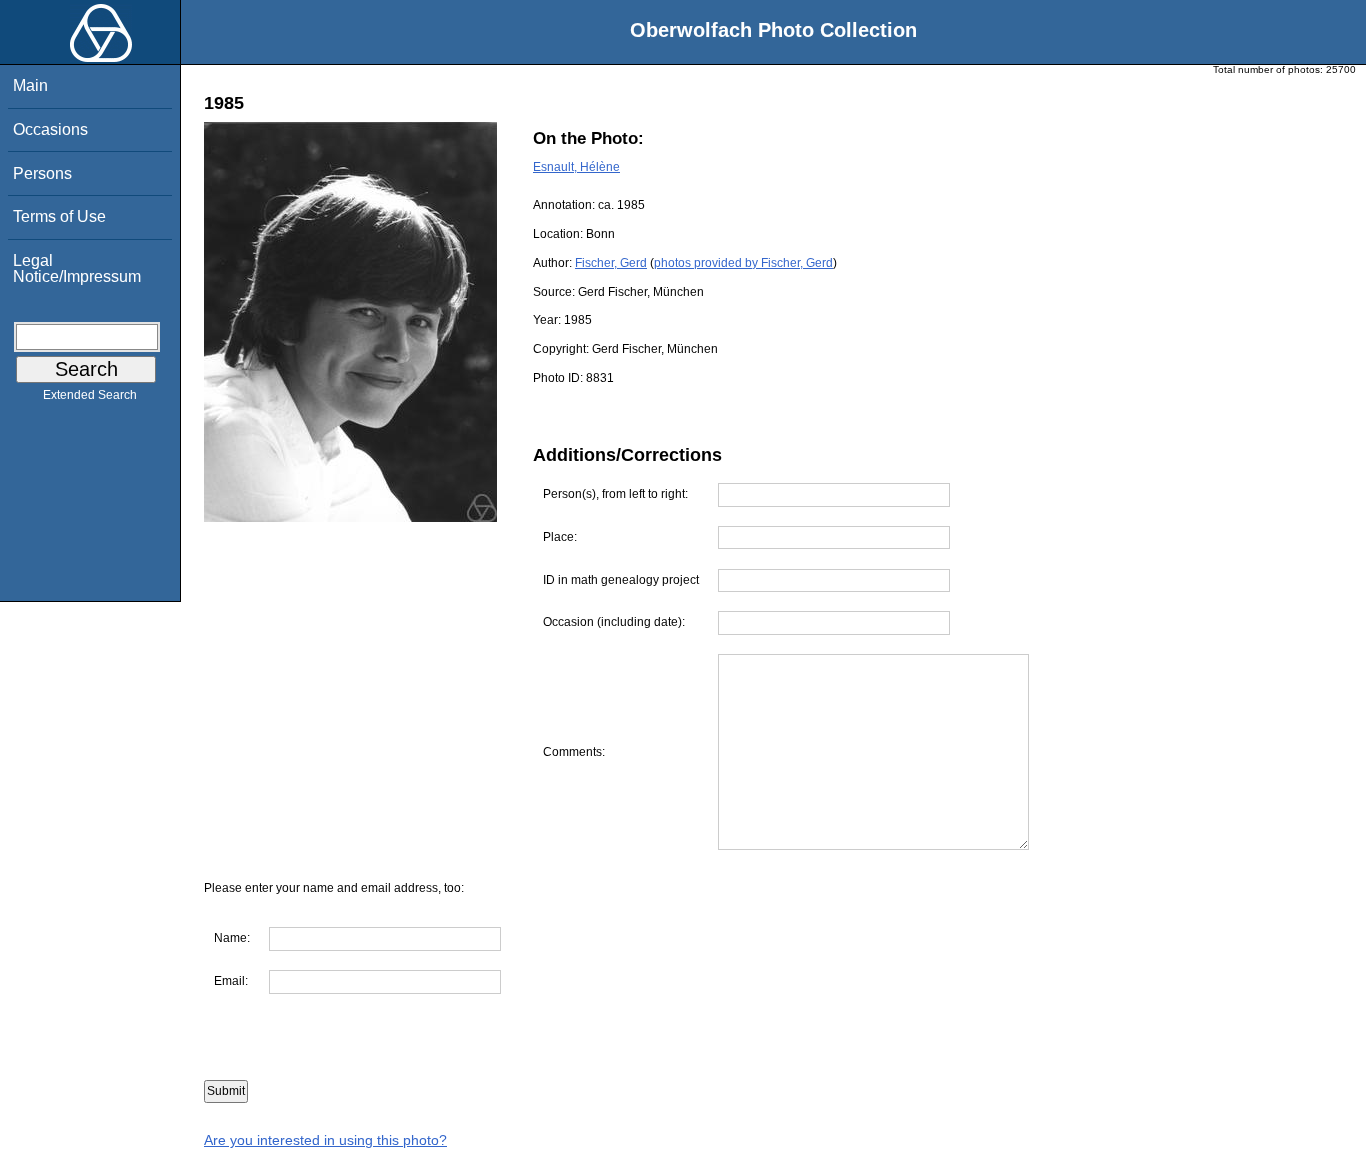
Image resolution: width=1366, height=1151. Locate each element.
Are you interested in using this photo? (325, 1140)
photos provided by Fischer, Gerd (743, 263)
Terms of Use (59, 216)
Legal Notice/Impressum (77, 268)
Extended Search (90, 395)
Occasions (50, 129)
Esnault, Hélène (576, 167)
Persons (42, 173)
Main (30, 85)
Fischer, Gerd (611, 263)
